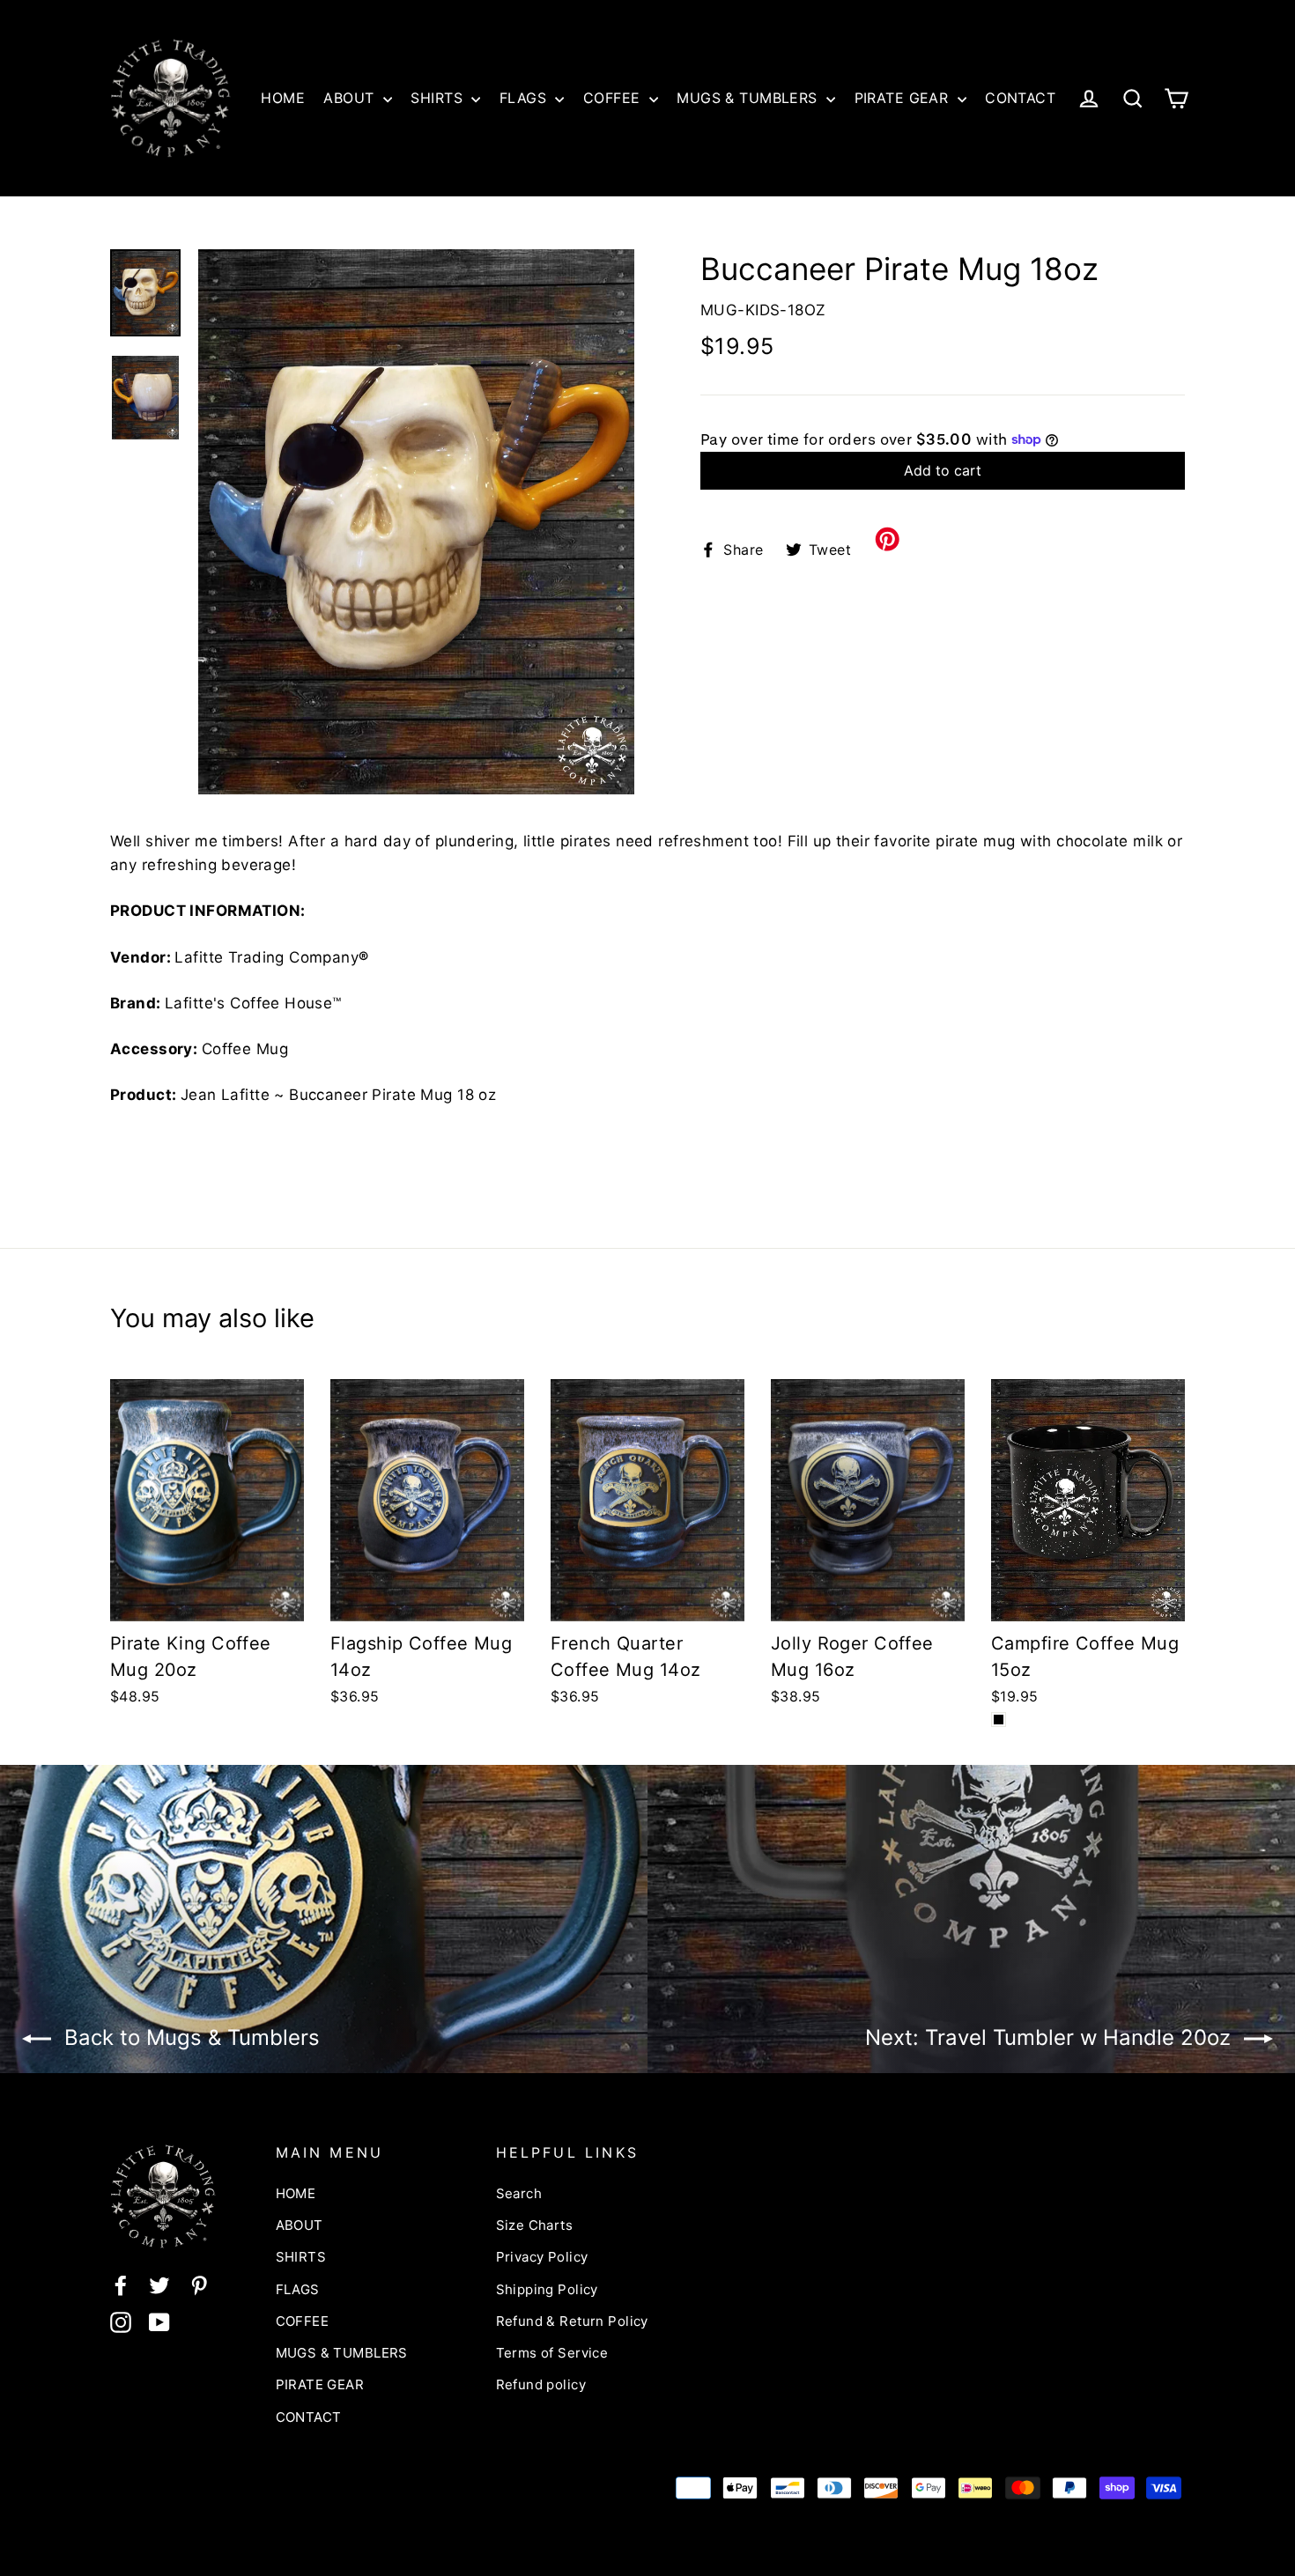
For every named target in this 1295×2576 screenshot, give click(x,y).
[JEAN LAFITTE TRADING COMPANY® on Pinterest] (199, 2285)
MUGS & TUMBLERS (749, 98)
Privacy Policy (542, 2257)
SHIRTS (439, 98)
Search (519, 2193)
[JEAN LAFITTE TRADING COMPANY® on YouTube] (159, 2322)
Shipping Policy (547, 2289)
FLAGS (525, 98)
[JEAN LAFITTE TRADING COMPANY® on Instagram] (121, 2322)
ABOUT (351, 98)
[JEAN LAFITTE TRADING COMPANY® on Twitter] (159, 2285)
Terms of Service (552, 2353)
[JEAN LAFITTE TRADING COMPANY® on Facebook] (121, 2285)
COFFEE (614, 98)
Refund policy (541, 2384)
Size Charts (535, 2225)
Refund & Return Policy (572, 2321)
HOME (283, 98)
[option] (416, 522)
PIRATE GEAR (904, 98)
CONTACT (1020, 98)
